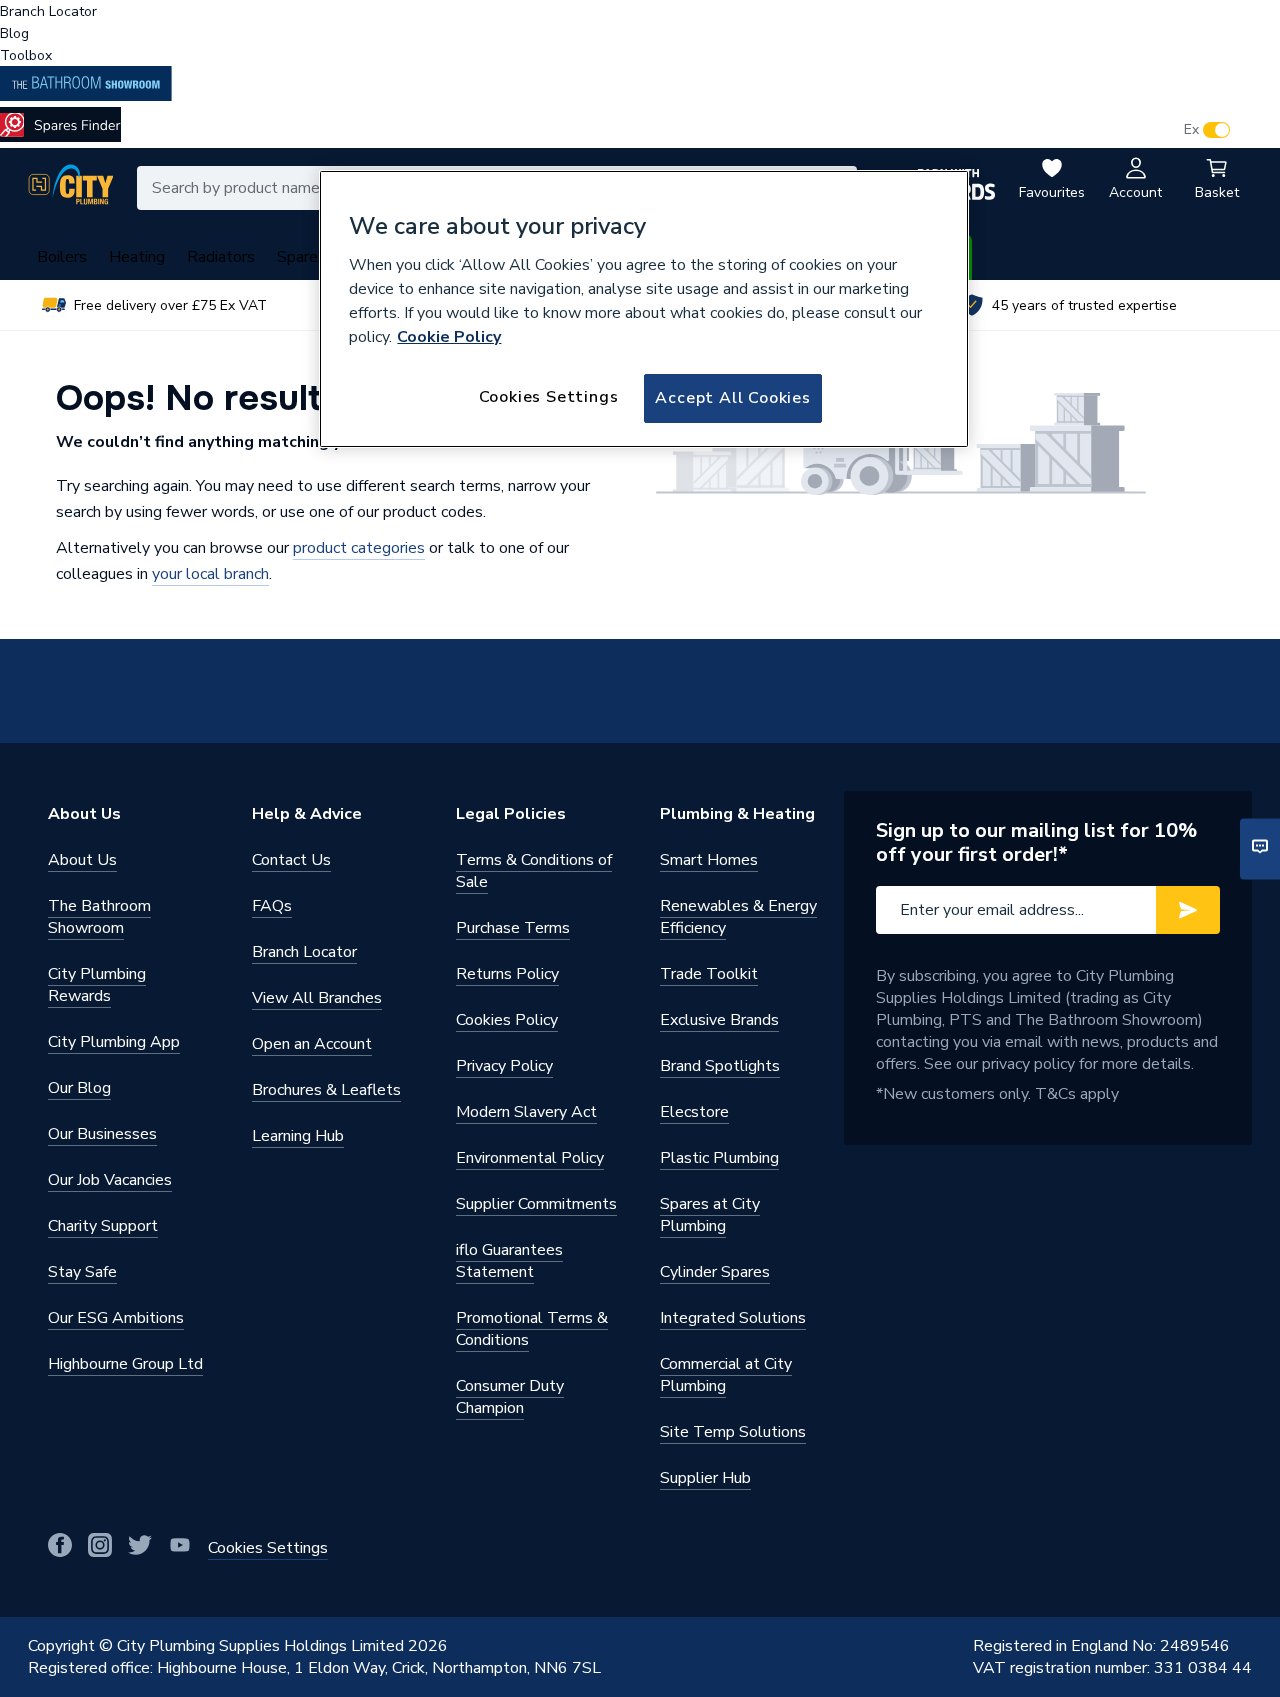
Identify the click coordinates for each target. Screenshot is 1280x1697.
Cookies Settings (549, 397)
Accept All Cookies (732, 398)
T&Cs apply (1077, 1094)
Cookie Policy (449, 337)
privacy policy (1028, 1064)
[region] (644, 309)
